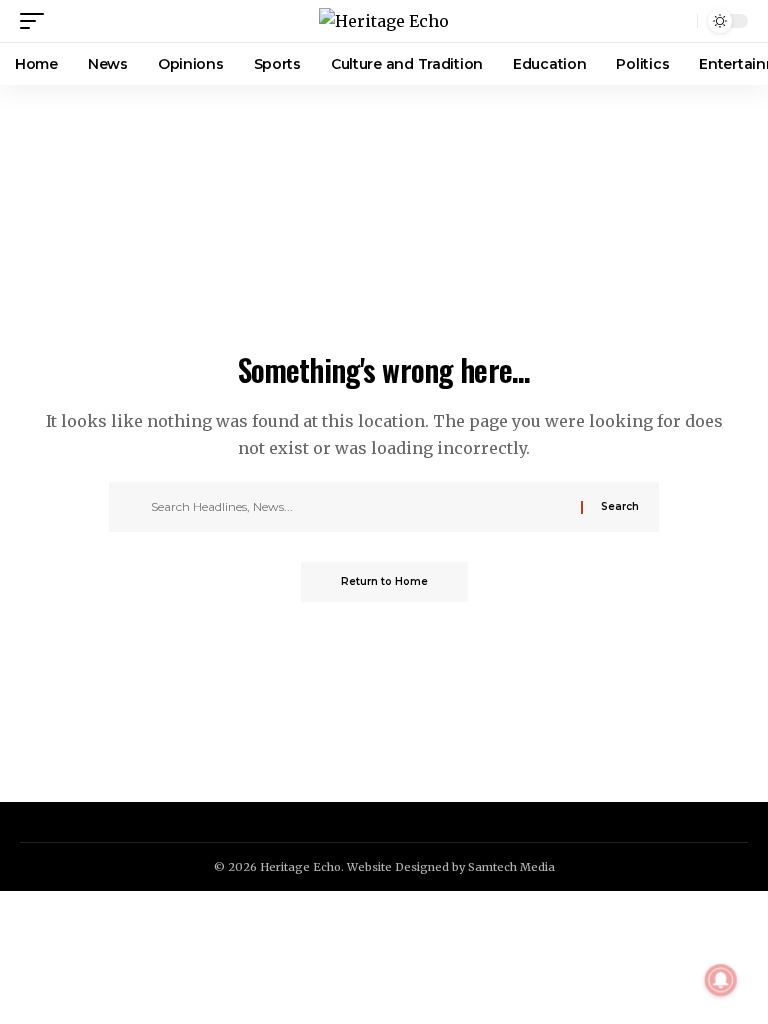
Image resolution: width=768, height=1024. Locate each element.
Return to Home (384, 581)
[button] (37, 21)
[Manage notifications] (721, 980)
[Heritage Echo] (384, 21)
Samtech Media (511, 867)
